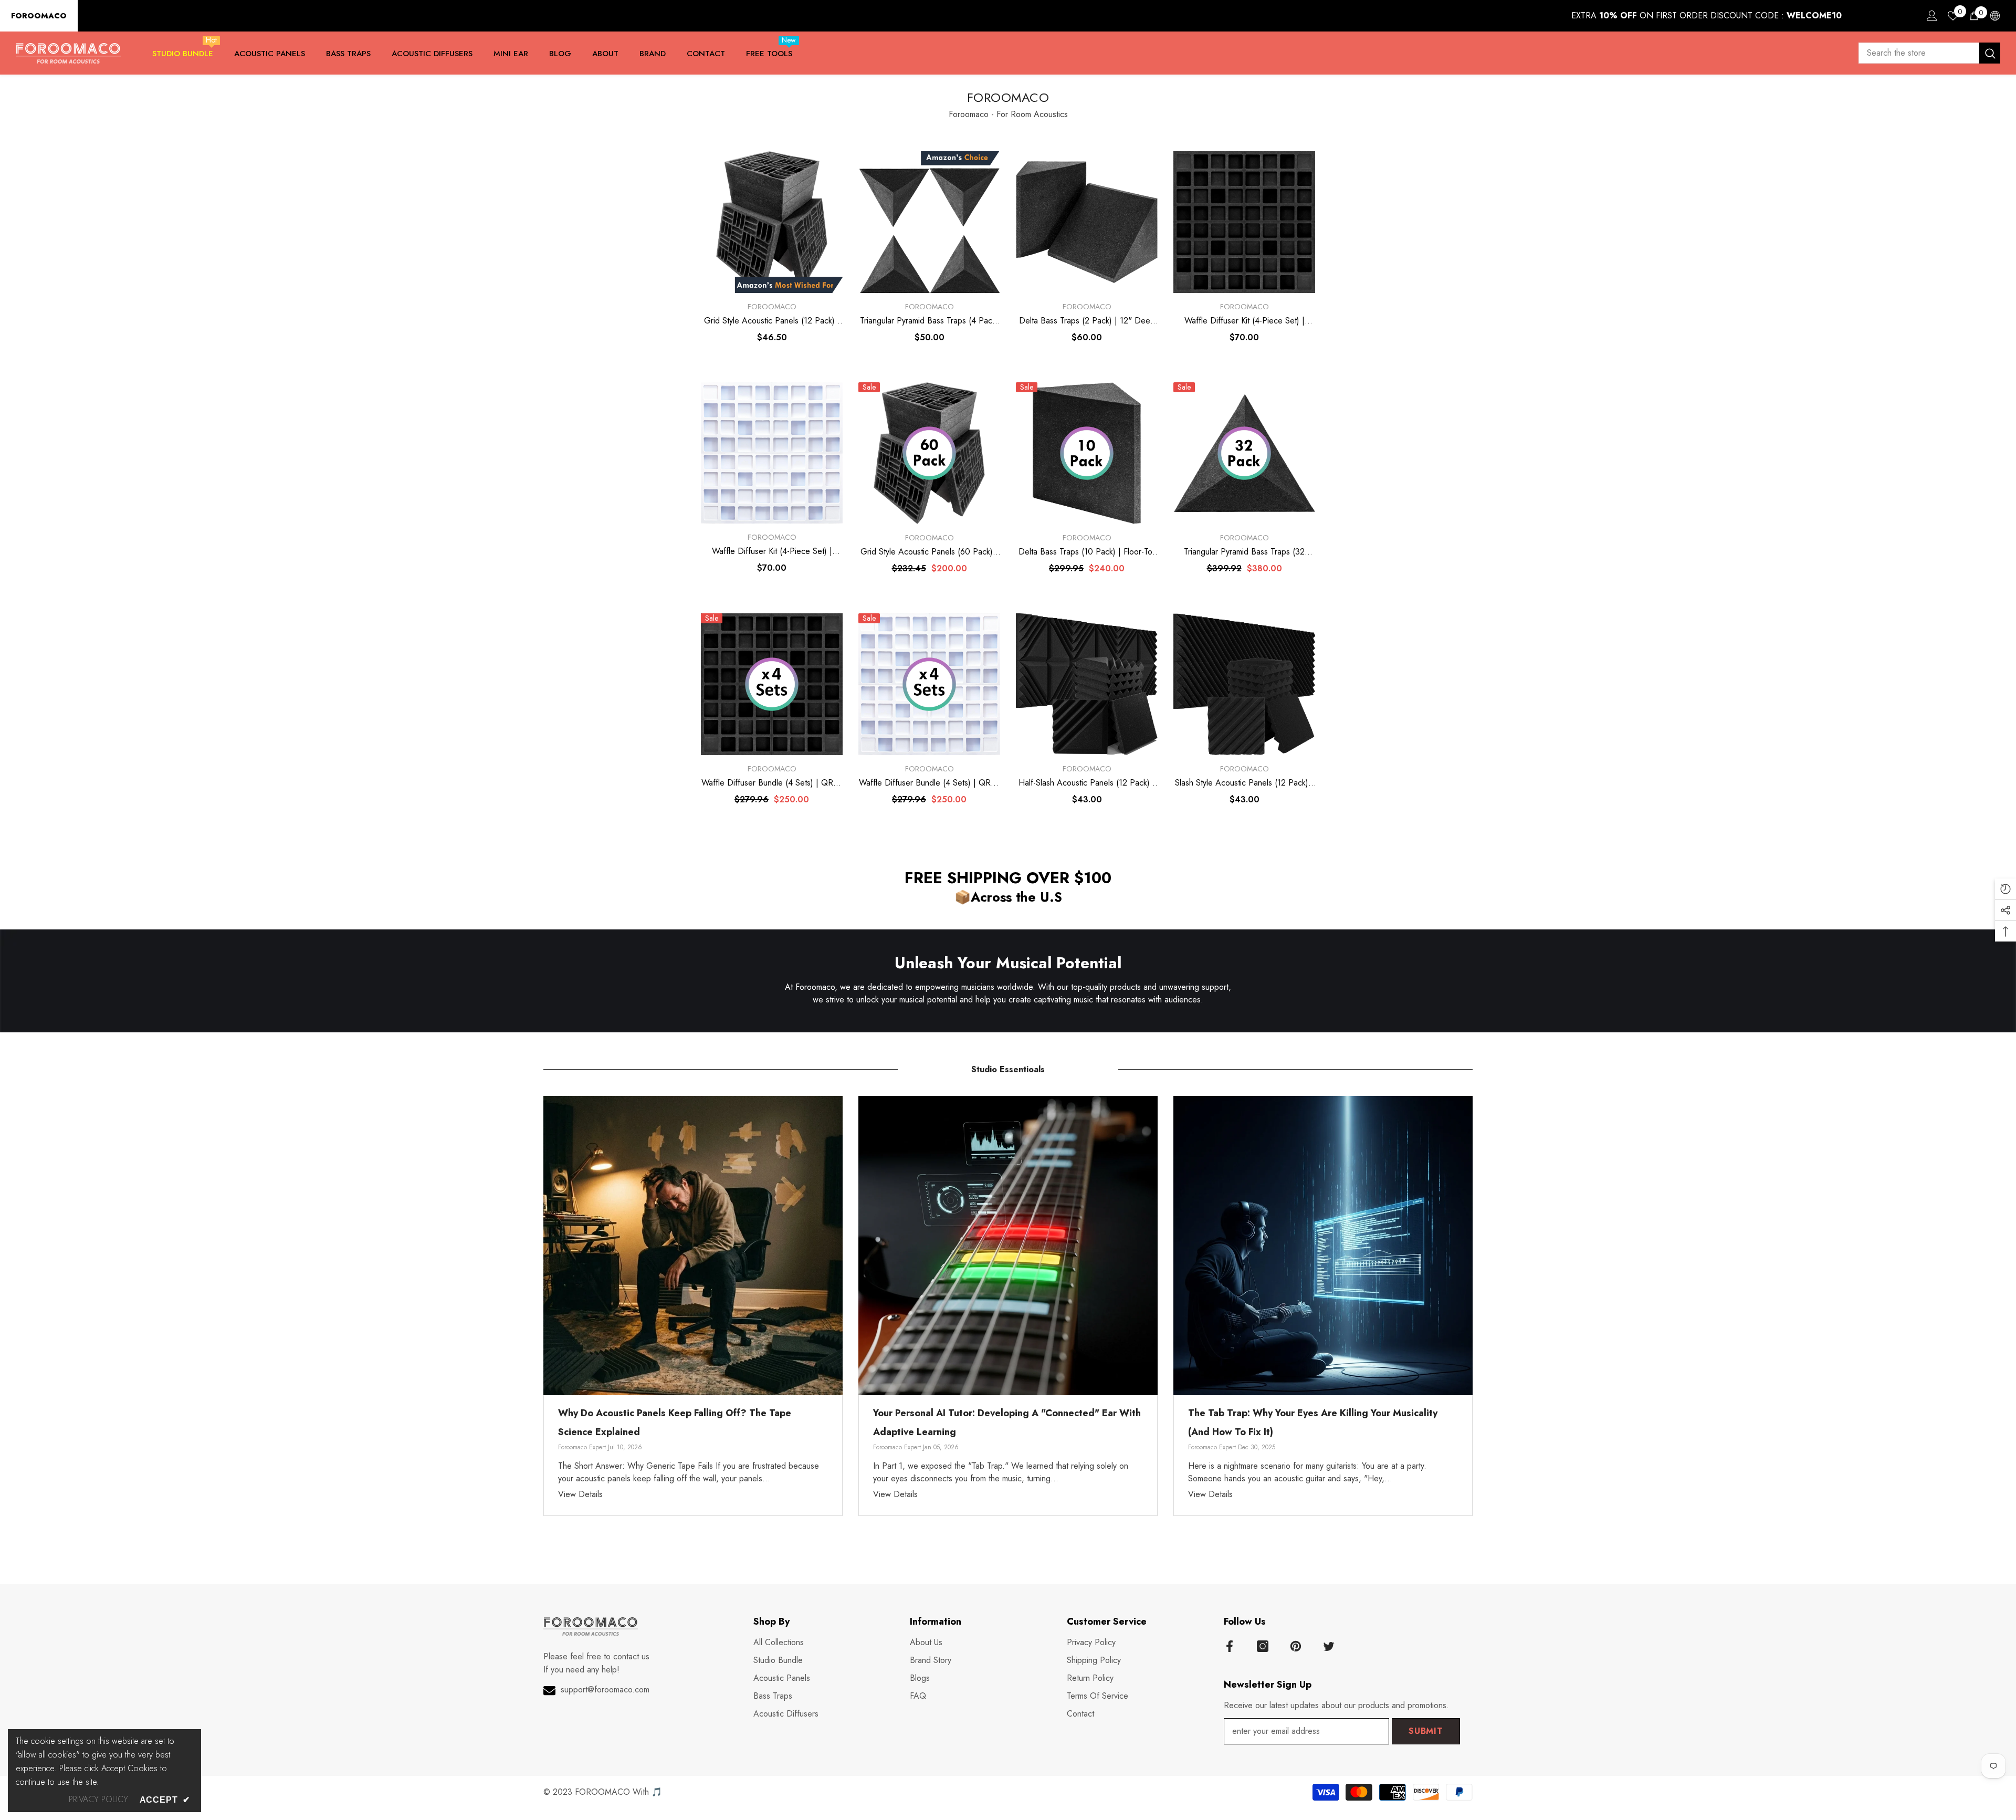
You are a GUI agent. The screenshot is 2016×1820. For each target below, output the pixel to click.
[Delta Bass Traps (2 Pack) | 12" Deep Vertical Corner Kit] (1087, 222)
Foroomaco (772, 307)
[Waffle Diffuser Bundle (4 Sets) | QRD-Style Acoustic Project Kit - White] (929, 684)
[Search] (1929, 53)
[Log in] (1932, 16)
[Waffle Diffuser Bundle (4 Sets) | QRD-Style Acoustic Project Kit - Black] (772, 684)
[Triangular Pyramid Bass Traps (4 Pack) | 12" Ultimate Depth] (929, 222)
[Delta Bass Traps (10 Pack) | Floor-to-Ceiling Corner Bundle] (1087, 453)
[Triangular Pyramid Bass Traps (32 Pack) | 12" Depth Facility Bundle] (1244, 453)
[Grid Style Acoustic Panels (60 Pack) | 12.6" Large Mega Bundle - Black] (929, 453)
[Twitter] (1329, 1646)
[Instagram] (1263, 1646)
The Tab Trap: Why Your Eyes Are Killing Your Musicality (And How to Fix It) (1313, 1422)
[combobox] (1919, 53)
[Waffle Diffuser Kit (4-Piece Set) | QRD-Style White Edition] (772, 453)
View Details (580, 1494)
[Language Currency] (1995, 16)
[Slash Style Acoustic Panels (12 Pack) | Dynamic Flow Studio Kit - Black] (1244, 684)
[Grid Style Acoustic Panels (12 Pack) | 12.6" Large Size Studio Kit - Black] (772, 222)
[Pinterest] (1296, 1646)
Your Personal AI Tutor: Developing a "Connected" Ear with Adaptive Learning (1007, 1422)
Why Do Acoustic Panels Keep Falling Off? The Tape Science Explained (675, 1422)
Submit (1426, 1731)
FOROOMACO (39, 16)
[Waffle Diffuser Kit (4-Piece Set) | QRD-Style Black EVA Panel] (1244, 222)
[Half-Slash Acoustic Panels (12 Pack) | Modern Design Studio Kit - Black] (1087, 684)
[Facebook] (1230, 1646)
